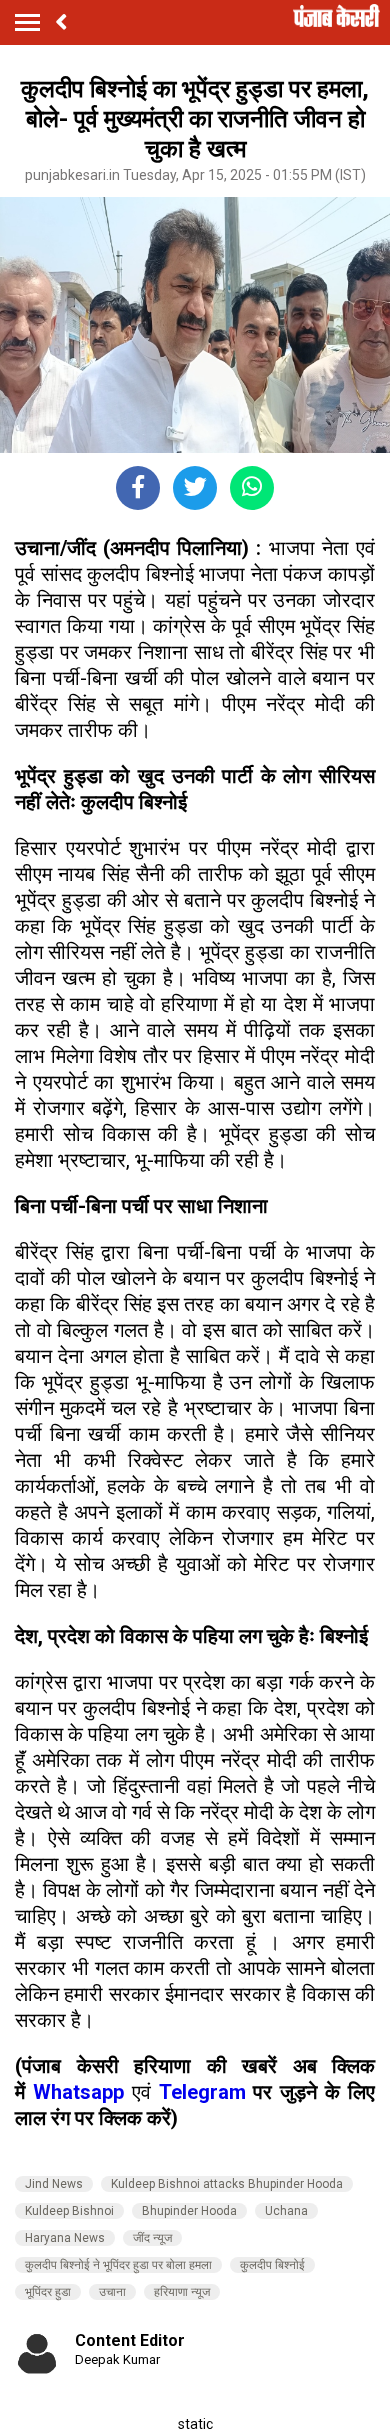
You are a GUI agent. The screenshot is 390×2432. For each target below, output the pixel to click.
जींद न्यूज (152, 2238)
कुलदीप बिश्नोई (272, 2265)
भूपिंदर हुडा (48, 2292)
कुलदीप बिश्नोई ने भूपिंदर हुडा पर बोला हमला (118, 2265)
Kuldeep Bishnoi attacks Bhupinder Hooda (227, 2184)
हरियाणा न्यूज (182, 2292)
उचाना (112, 2292)
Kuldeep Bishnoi (69, 2211)
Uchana (286, 2211)
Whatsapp (82, 2092)
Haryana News (65, 2238)
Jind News (54, 2184)
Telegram (202, 2092)
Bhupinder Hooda (189, 2211)
